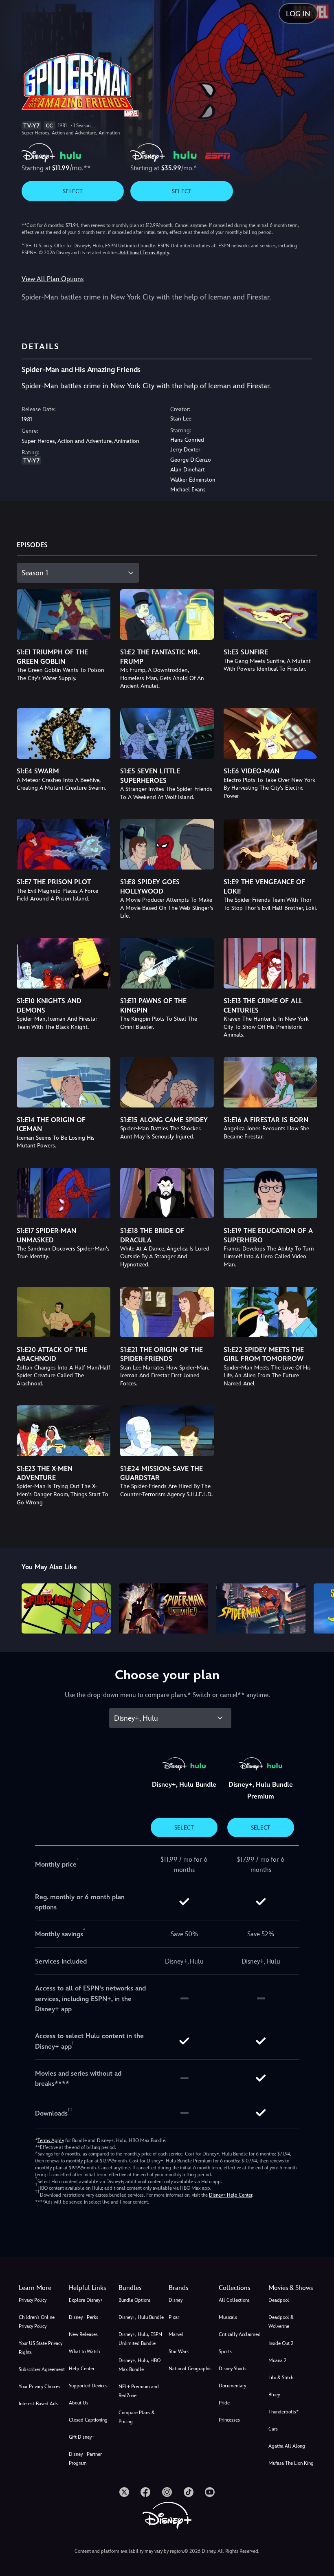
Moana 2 (277, 2360)
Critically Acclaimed (240, 2334)
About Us (79, 2403)
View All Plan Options (53, 279)
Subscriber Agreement (42, 2369)
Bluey (274, 2395)
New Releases (83, 2334)
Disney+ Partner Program (85, 2459)
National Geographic (190, 2369)
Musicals (228, 2317)
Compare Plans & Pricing (137, 2417)
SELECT (73, 191)
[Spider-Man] (66, 1608)
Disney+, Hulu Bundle (141, 2317)
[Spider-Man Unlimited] (164, 1608)
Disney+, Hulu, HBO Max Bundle (140, 2365)
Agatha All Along (287, 2446)
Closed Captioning (88, 2420)
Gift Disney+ (82, 2437)
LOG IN (298, 14)
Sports (225, 2351)
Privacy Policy (33, 2300)
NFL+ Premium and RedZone (139, 2391)
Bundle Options (135, 2300)
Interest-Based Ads (38, 2404)
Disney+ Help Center (231, 2195)
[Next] (320, 1607)
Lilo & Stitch (281, 2378)
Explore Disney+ (86, 2300)
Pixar (174, 2317)
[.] (124, 2492)
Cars (273, 2429)
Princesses (229, 2420)
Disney (176, 2300)
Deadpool (279, 2300)
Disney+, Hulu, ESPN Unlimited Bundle (140, 2339)
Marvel (176, 2334)
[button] (92, 2288)
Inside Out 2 (281, 2343)
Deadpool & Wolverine (281, 2322)
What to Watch (84, 2351)
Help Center (82, 2369)
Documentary (232, 2386)
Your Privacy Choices (40, 2387)
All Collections (234, 2300)
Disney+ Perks (83, 2317)
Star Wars (179, 2351)
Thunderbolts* (283, 2412)
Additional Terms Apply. (145, 253)
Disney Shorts (233, 2369)
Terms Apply (51, 2140)
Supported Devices (88, 2386)
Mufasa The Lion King (291, 2463)
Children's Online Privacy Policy (37, 2322)
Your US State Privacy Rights (41, 2348)
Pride (224, 2403)
